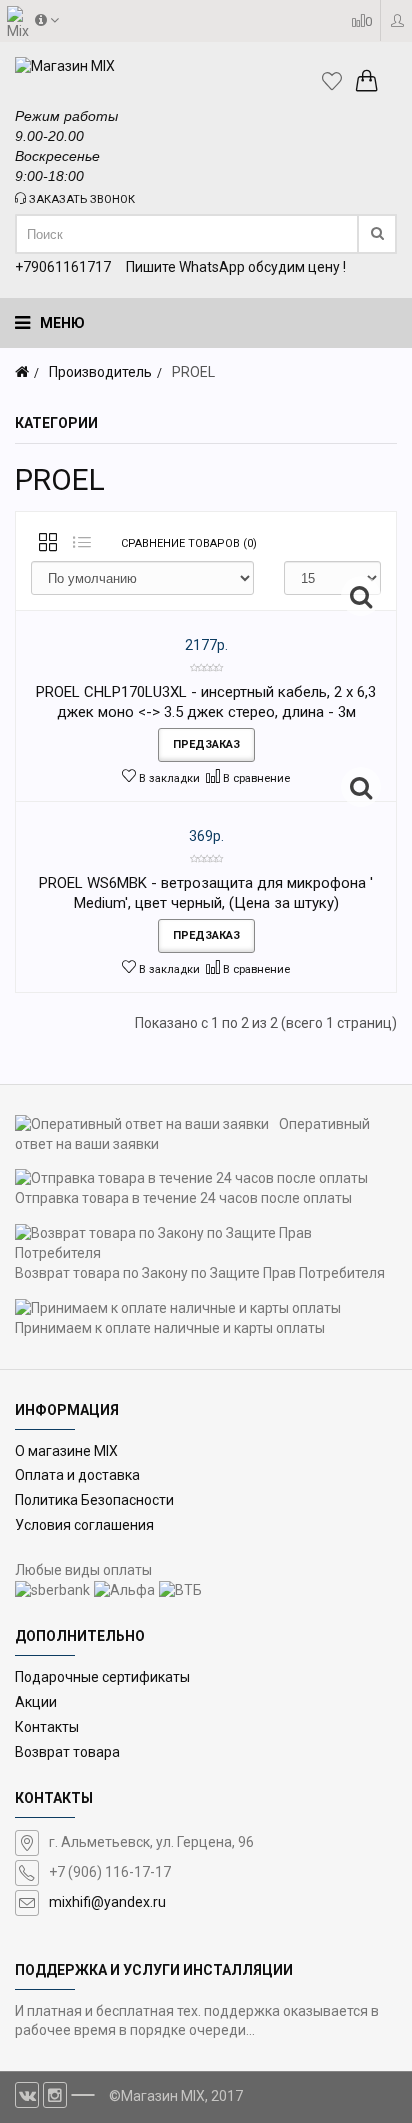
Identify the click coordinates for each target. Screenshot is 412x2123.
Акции (36, 1702)
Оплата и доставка (77, 1475)
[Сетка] (48, 544)
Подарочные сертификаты (102, 1677)
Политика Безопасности (94, 1500)
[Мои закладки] (337, 81)
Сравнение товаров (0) (189, 543)
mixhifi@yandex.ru (107, 1902)
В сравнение (255, 778)
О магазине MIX (66, 1451)
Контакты (47, 1727)
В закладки (168, 778)
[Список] (82, 544)
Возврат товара (67, 1752)
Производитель (100, 372)
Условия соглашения (84, 1525)
